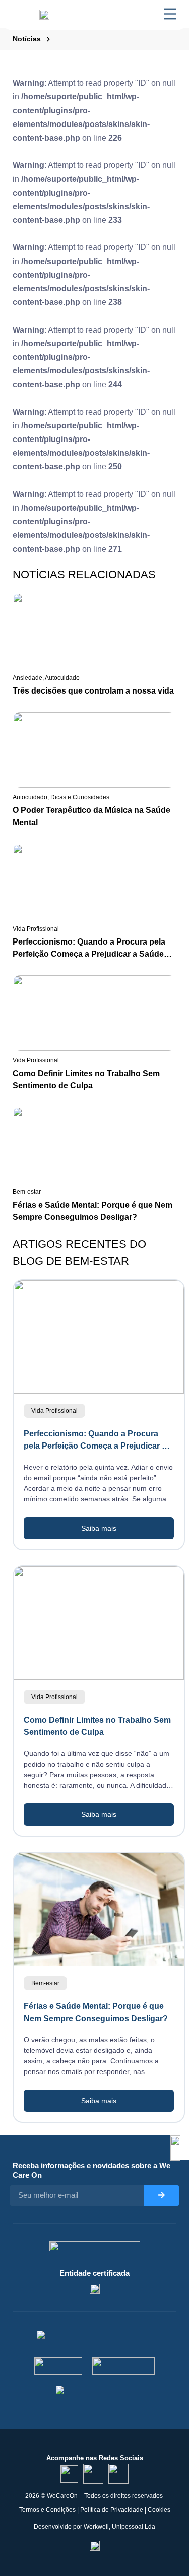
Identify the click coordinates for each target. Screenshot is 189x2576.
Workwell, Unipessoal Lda (119, 2527)
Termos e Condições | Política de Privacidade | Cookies (95, 2510)
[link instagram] (93, 2474)
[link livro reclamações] (95, 2545)
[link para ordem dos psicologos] (95, 2288)
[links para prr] (58, 2366)
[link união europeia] (95, 2395)
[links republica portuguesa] (124, 2366)
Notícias (27, 39)
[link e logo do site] (44, 14)
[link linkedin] (69, 2474)
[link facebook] (118, 2474)
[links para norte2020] (94, 2338)
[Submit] (161, 2195)
